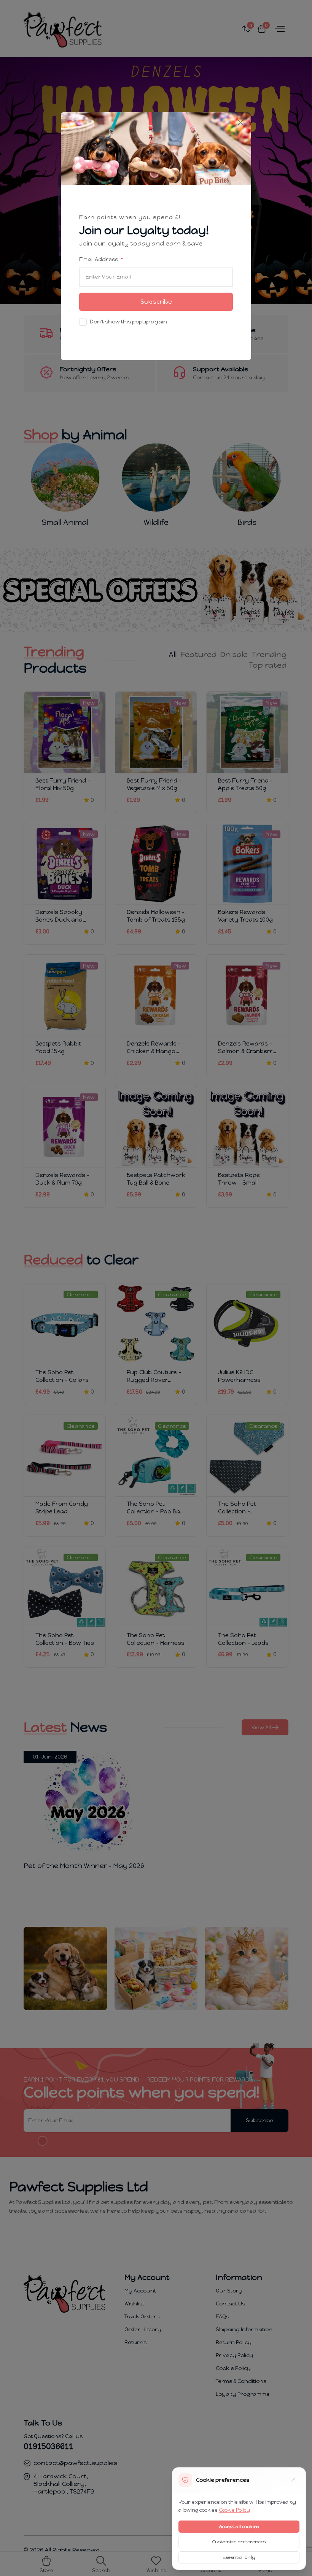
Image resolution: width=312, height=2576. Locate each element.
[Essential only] (293, 2480)
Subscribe (156, 302)
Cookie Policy (234, 2510)
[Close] (241, 123)
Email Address (99, 259)
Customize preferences (239, 2542)
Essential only (239, 2557)
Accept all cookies (239, 2527)
